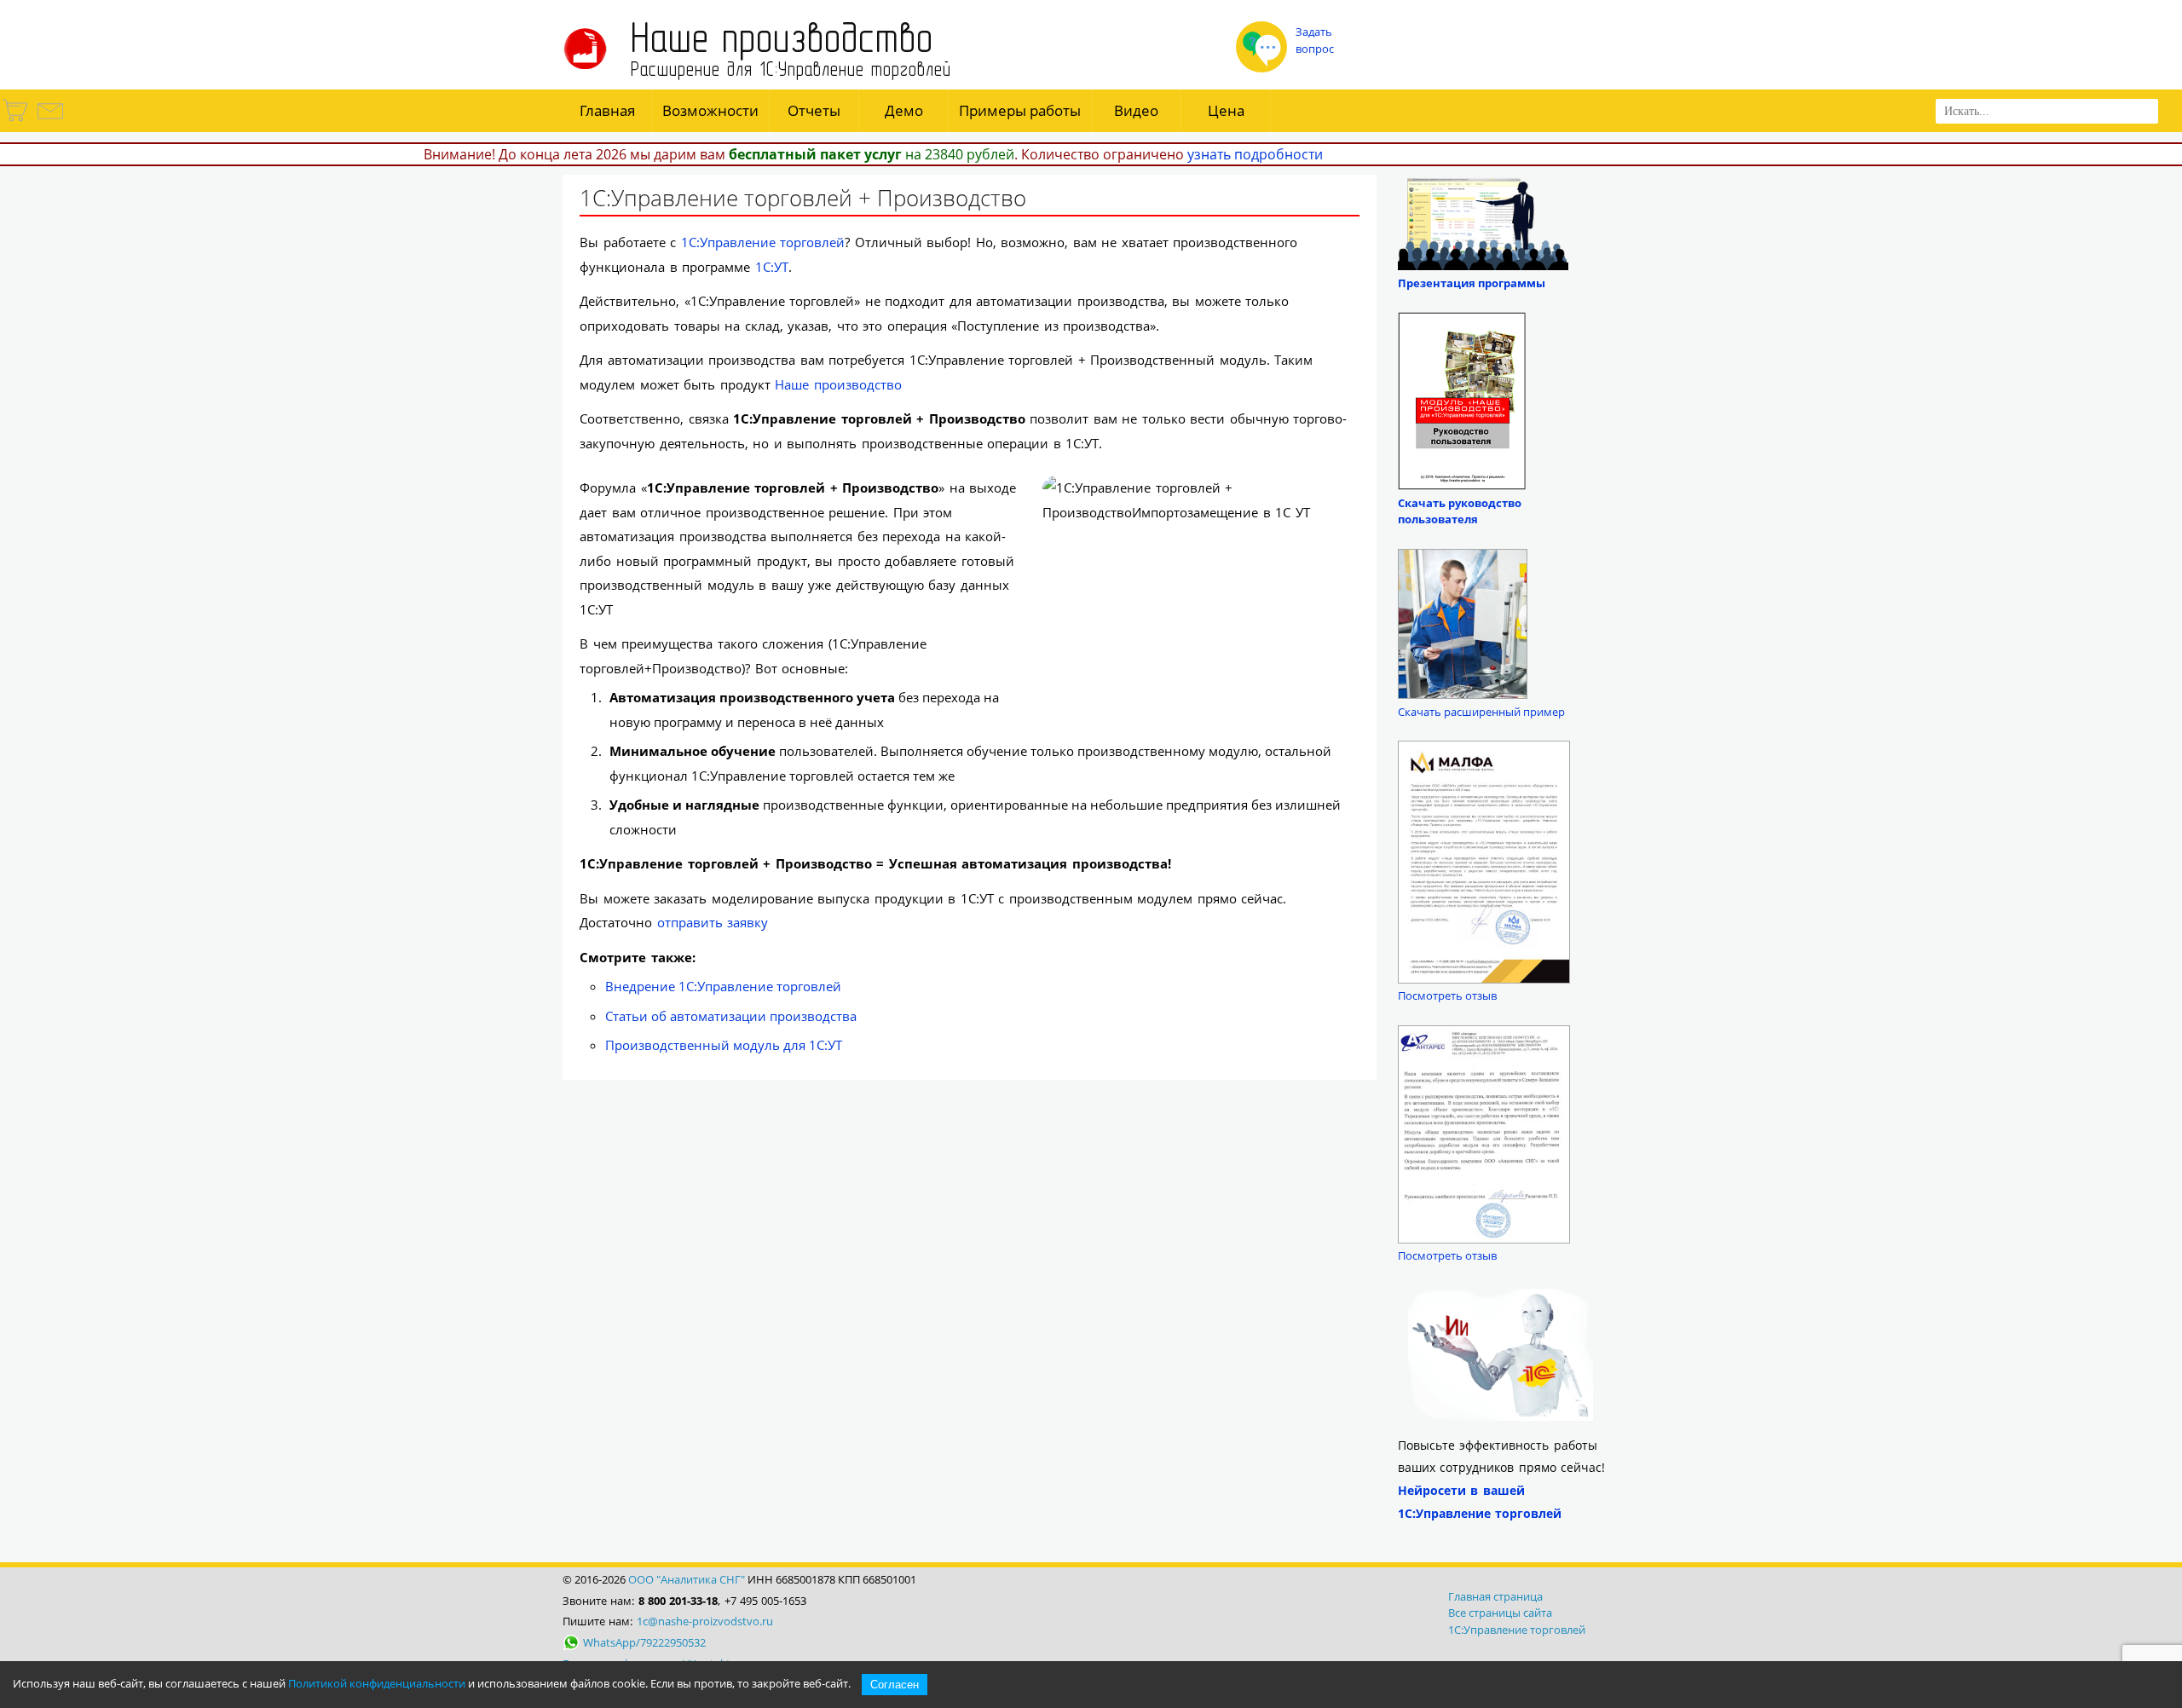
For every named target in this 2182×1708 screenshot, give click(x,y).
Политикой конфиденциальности (377, 1683)
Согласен (895, 1685)
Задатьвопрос (1315, 40)
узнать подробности (1255, 154)
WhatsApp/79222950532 (644, 1642)
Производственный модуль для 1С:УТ (724, 1045)
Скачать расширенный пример (1481, 712)
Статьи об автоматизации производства (731, 1016)
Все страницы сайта (1500, 1613)
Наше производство (838, 384)
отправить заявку (713, 922)
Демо (904, 110)
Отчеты (814, 110)
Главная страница (1495, 1596)
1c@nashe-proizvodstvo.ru (705, 1621)
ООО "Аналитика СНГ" (687, 1579)
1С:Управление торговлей (763, 242)
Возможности (710, 110)
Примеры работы (1020, 110)
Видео (1136, 110)
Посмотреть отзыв (1447, 995)
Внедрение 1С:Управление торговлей (723, 986)
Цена (1226, 110)
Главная (607, 110)
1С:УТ (772, 267)
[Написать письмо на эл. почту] (49, 121)
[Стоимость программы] (16, 121)
